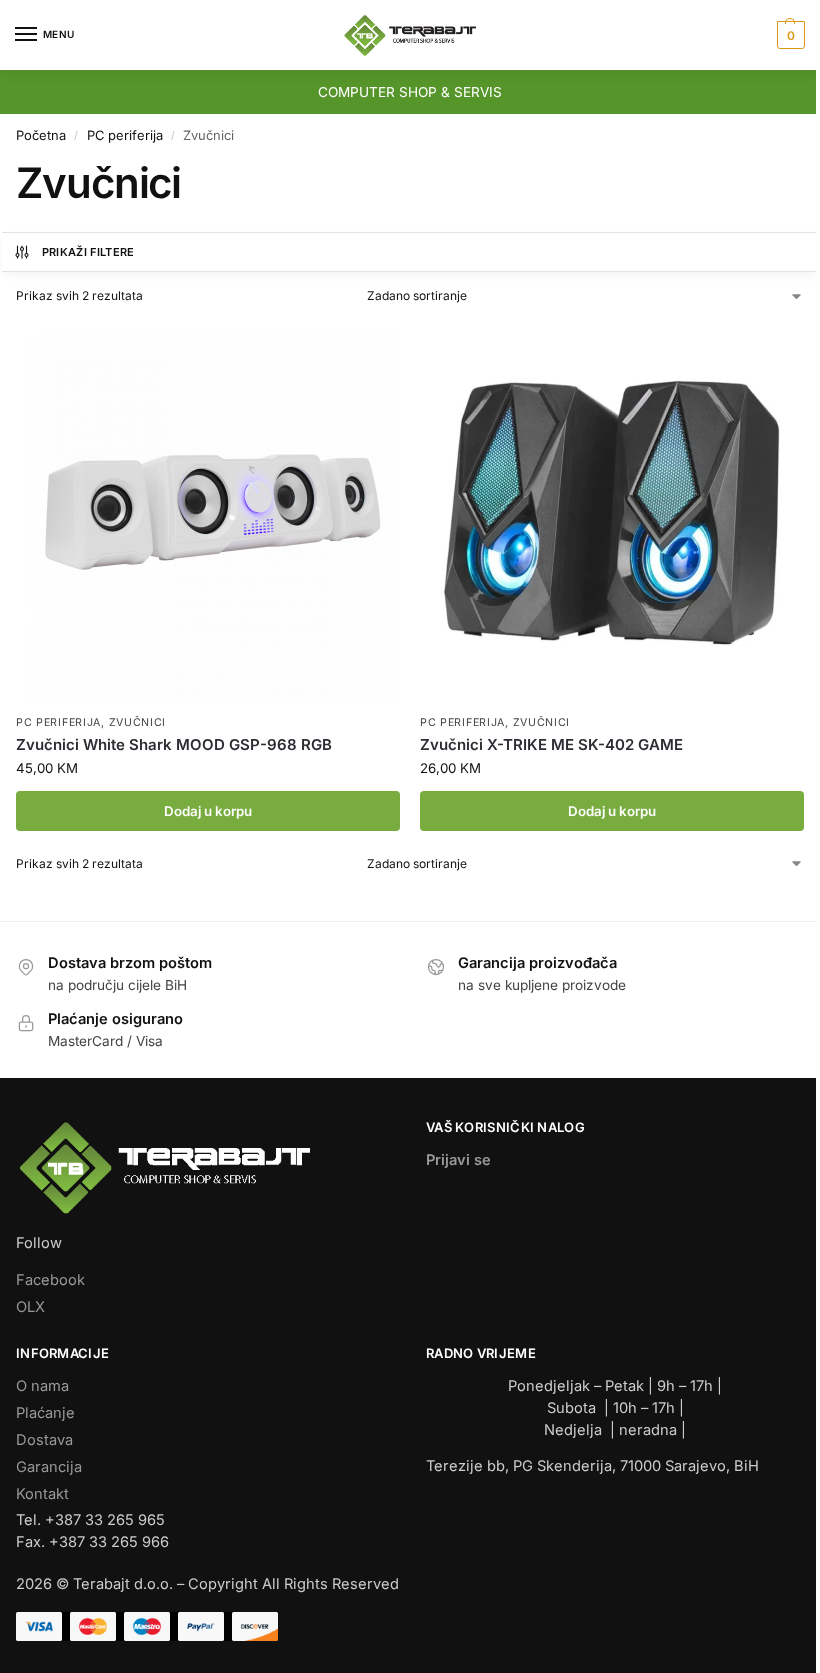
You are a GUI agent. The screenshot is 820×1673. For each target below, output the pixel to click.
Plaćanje (45, 1413)
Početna (41, 135)
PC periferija (125, 135)
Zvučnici (138, 722)
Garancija (49, 1467)
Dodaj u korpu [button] (208, 811)
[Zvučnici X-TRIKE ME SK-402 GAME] (612, 512)
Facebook (50, 1280)
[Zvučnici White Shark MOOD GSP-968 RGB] (208, 512)
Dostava (44, 1440)
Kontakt (42, 1494)
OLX (30, 1307)
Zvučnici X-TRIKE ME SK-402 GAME (551, 744)
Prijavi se (458, 1160)
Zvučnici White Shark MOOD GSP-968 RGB (174, 744)
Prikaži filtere (88, 252)
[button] (788, 35)
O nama (42, 1386)
